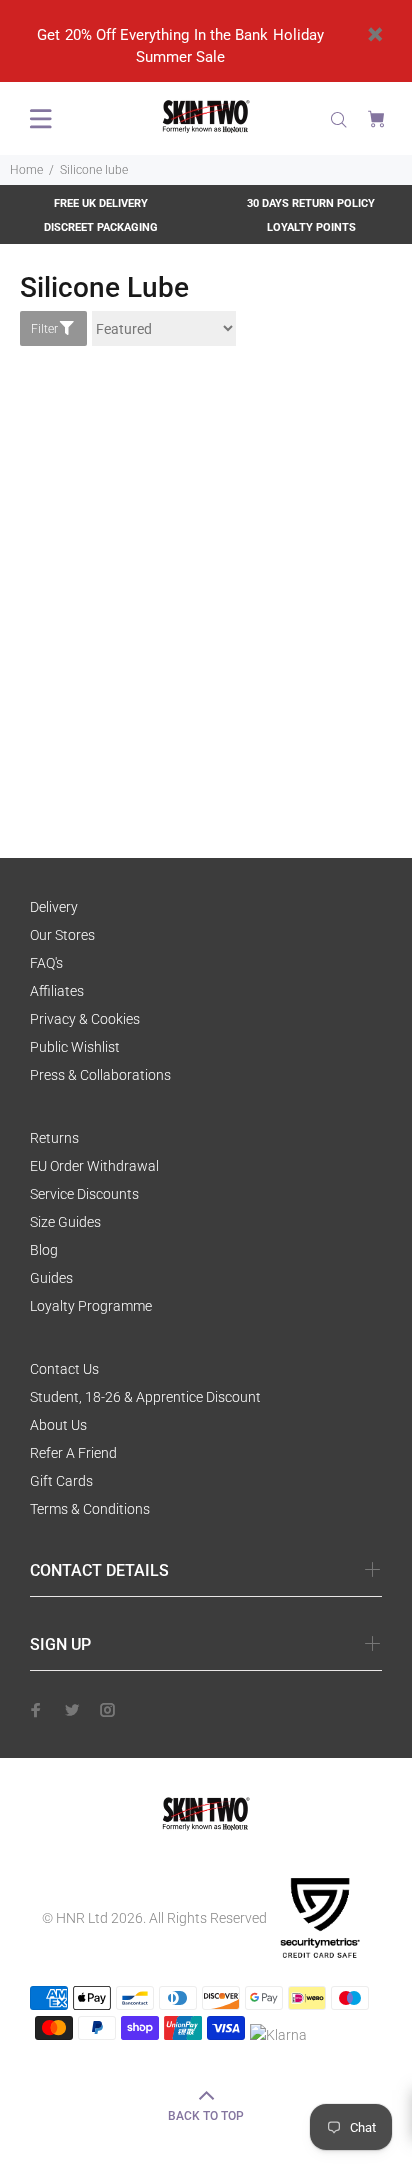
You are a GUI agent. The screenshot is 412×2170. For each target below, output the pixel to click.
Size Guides (65, 1222)
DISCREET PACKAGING (101, 227)
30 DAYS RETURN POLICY (311, 203)
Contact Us (64, 1369)
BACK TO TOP (206, 2116)
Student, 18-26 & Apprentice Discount (145, 1397)
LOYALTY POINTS (311, 227)
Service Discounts (84, 1194)
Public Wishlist (75, 1047)
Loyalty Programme (91, 1306)
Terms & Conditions (90, 1509)
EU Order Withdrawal (94, 1166)
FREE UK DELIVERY (101, 203)
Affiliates (57, 991)
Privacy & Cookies (85, 1019)
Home (26, 170)
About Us (58, 1425)
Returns (54, 1138)
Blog (44, 1250)
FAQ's (46, 963)
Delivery (54, 907)
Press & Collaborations (100, 1075)
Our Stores (62, 935)
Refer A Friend (73, 1453)
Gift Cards (61, 1481)
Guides (51, 1278)
